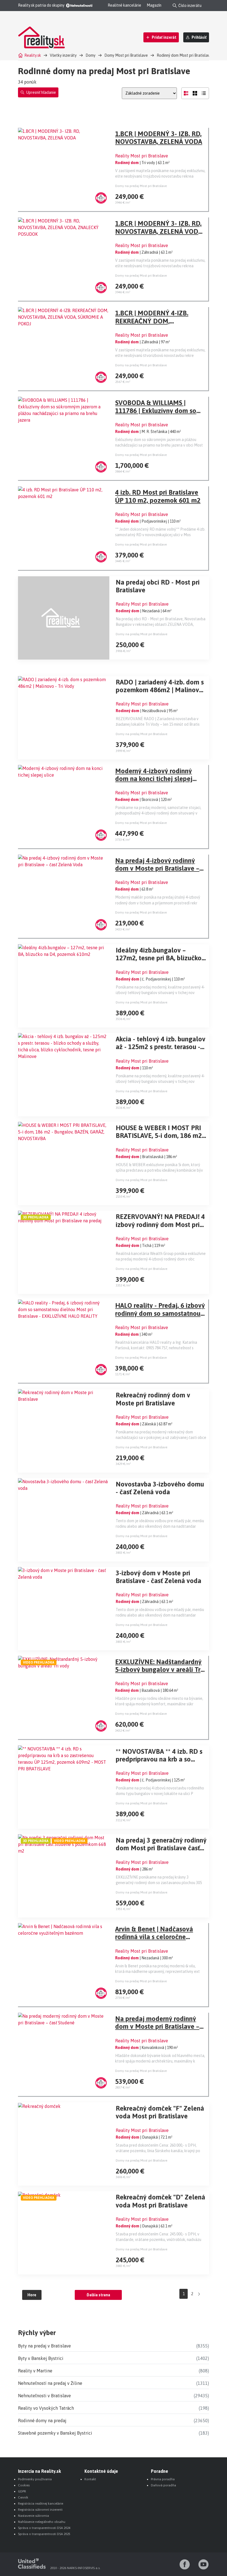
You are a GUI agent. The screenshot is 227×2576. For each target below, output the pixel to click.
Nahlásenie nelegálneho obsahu (42, 2522)
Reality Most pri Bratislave (142, 156)
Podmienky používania (35, 2479)
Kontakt (90, 2479)
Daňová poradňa (163, 2485)
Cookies (24, 2485)
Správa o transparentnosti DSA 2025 (44, 2534)
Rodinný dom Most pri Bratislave (184, 55)
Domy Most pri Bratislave (126, 55)
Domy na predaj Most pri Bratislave (141, 186)
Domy (91, 55)
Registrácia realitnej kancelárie (41, 2504)
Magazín (154, 5)
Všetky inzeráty (63, 55)
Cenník (23, 2497)
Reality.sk (33, 55)
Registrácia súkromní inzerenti (40, 2510)
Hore (32, 2295)
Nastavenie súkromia (33, 2516)
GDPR (22, 2491)
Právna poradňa (163, 2479)
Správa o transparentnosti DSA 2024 (44, 2528)
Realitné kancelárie (124, 5)
